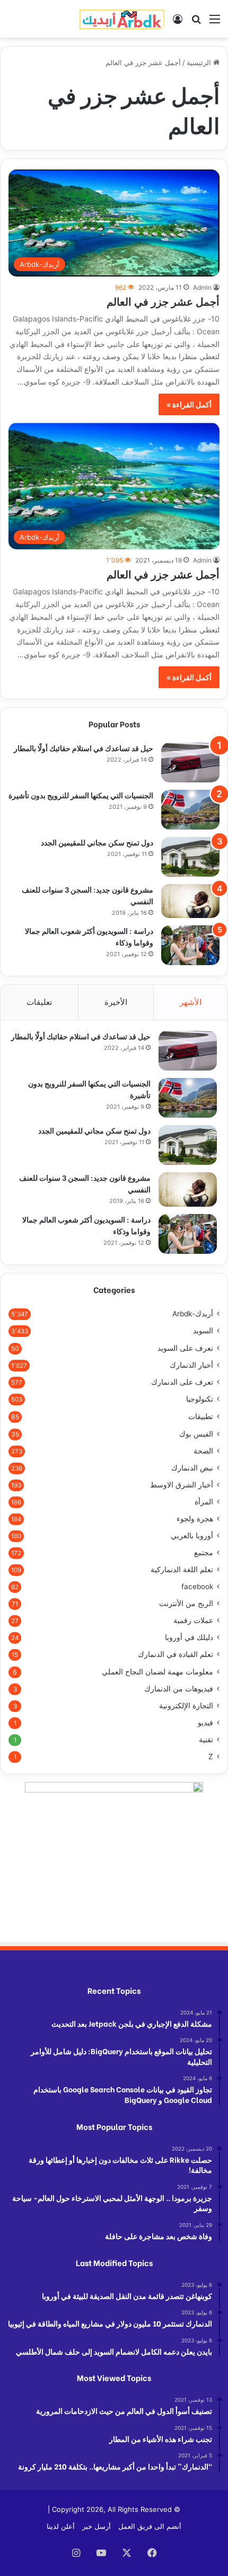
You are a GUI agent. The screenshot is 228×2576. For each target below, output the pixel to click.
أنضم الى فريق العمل (150, 2526)
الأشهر (191, 1002)
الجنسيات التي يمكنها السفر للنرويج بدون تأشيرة (81, 795)
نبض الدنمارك (192, 1468)
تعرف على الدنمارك (182, 1382)
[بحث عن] (196, 23)
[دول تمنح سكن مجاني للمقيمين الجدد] (190, 857)
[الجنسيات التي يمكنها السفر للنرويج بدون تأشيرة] (190, 810)
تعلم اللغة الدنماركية (182, 1570)
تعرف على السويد (185, 1348)
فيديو (205, 1723)
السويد (203, 1331)
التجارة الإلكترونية (186, 1706)
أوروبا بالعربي (192, 1536)
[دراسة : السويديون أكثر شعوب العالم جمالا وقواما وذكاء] (190, 945)
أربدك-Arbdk (193, 1314)
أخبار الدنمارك (191, 1365)
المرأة (204, 1502)
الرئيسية (200, 63)
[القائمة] (215, 23)
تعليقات (39, 1002)
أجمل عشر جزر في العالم (163, 301)
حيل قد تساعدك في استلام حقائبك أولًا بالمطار (84, 748)
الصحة (203, 1451)
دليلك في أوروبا (189, 1637)
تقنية (206, 1740)
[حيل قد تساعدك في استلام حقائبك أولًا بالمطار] (190, 763)
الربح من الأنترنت (186, 1603)
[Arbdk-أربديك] (122, 19)
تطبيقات (201, 1416)
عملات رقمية (193, 1620)
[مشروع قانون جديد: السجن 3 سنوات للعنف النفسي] (190, 901)
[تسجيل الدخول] (178, 23)
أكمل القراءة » (189, 404)
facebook (197, 1586)
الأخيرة (116, 1002)
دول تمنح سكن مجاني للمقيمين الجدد (97, 842)
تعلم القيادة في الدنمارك (176, 1654)
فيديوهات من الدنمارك (179, 1689)
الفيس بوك (196, 1434)
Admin (202, 287)
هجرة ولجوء (195, 1519)
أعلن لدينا (61, 2526)
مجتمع (204, 1553)
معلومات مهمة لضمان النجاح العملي (157, 1672)
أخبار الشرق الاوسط (182, 1485)
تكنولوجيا (200, 1399)
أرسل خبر (97, 2526)
